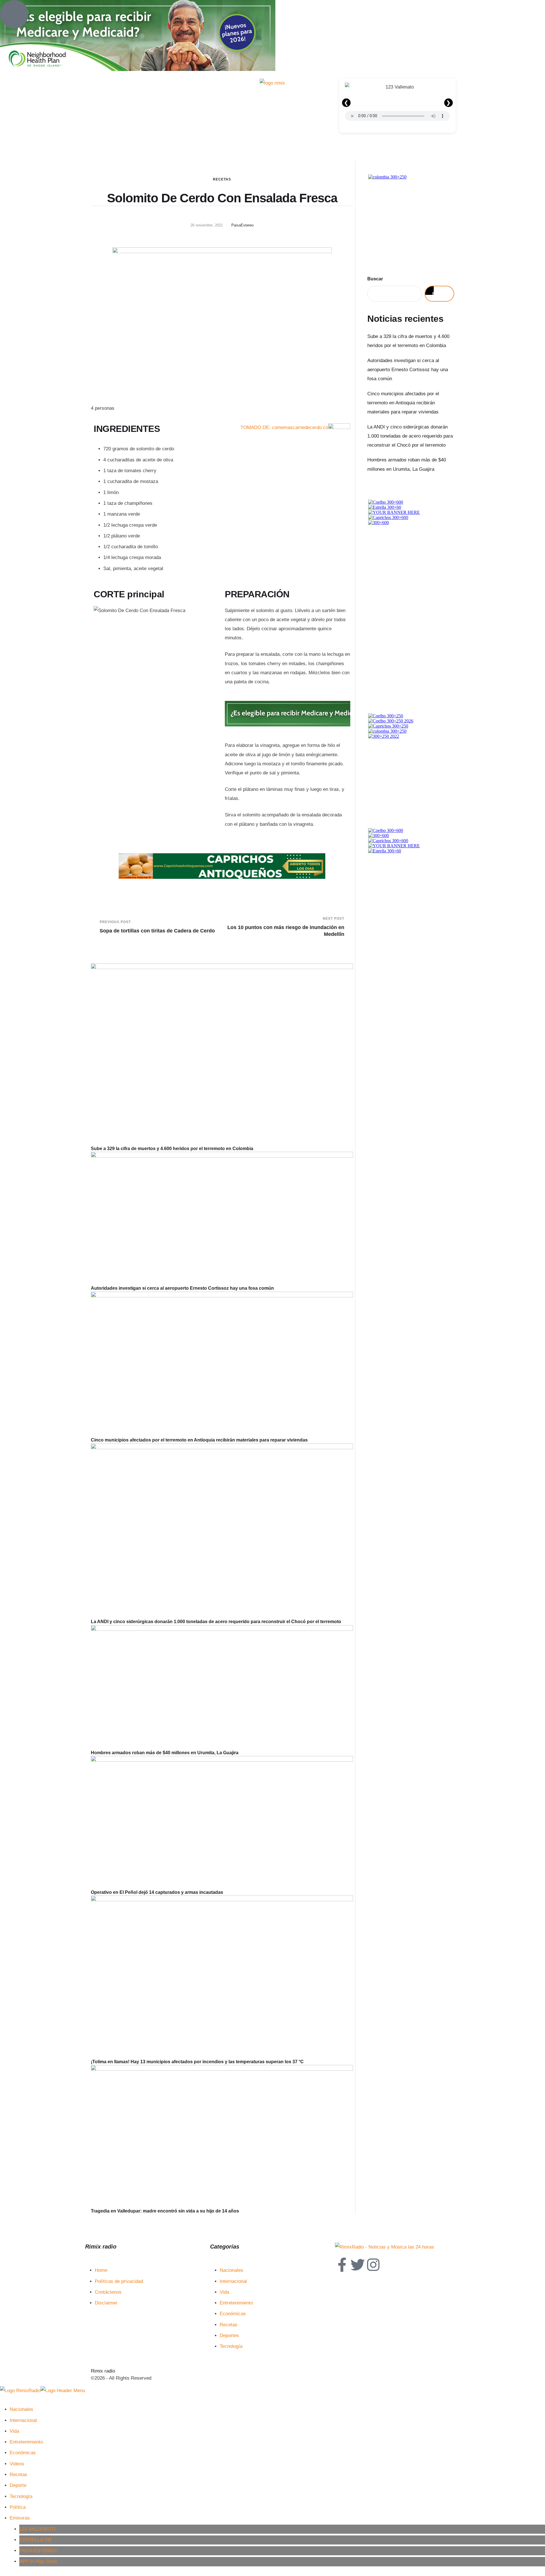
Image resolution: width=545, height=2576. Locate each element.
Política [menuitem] (18, 2507)
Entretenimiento (236, 2303)
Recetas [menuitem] (18, 2475)
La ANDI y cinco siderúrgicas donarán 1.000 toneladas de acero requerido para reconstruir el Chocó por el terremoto (216, 1622)
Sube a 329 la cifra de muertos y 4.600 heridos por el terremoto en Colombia (172, 1149)
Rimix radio (103, 2371)
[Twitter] (358, 2265)
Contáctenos (108, 2292)
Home (101, 2270)
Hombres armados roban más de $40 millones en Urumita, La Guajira (165, 1753)
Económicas (233, 2314)
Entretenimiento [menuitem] (26, 2442)
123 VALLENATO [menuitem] (37, 2529)
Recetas (222, 179)
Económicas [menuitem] (23, 2453)
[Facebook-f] (342, 2265)
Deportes (229, 2336)
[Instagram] (373, 2265)
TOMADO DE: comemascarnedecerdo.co (284, 427)
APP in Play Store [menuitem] (38, 2561)
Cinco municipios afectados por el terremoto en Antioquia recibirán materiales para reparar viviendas (199, 1440)
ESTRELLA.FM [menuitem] (35, 2540)
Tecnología (231, 2346)
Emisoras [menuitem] (20, 2518)
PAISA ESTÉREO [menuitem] (38, 2551)
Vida (224, 2292)
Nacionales (231, 2270)
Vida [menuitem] (14, 2431)
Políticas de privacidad (119, 2281)
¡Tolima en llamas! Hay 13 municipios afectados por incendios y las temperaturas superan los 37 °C (197, 2062)
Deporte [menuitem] (18, 2485)
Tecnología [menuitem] (21, 2496)
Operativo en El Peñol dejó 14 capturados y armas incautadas (157, 1892)
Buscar (375, 279)
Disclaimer (106, 2303)
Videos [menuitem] (17, 2464)
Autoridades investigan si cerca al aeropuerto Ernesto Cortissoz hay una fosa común (182, 1288)
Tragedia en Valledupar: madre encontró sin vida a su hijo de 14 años (165, 2211)
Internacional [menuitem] (23, 2420)
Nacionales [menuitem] (21, 2409)
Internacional (233, 2281)
